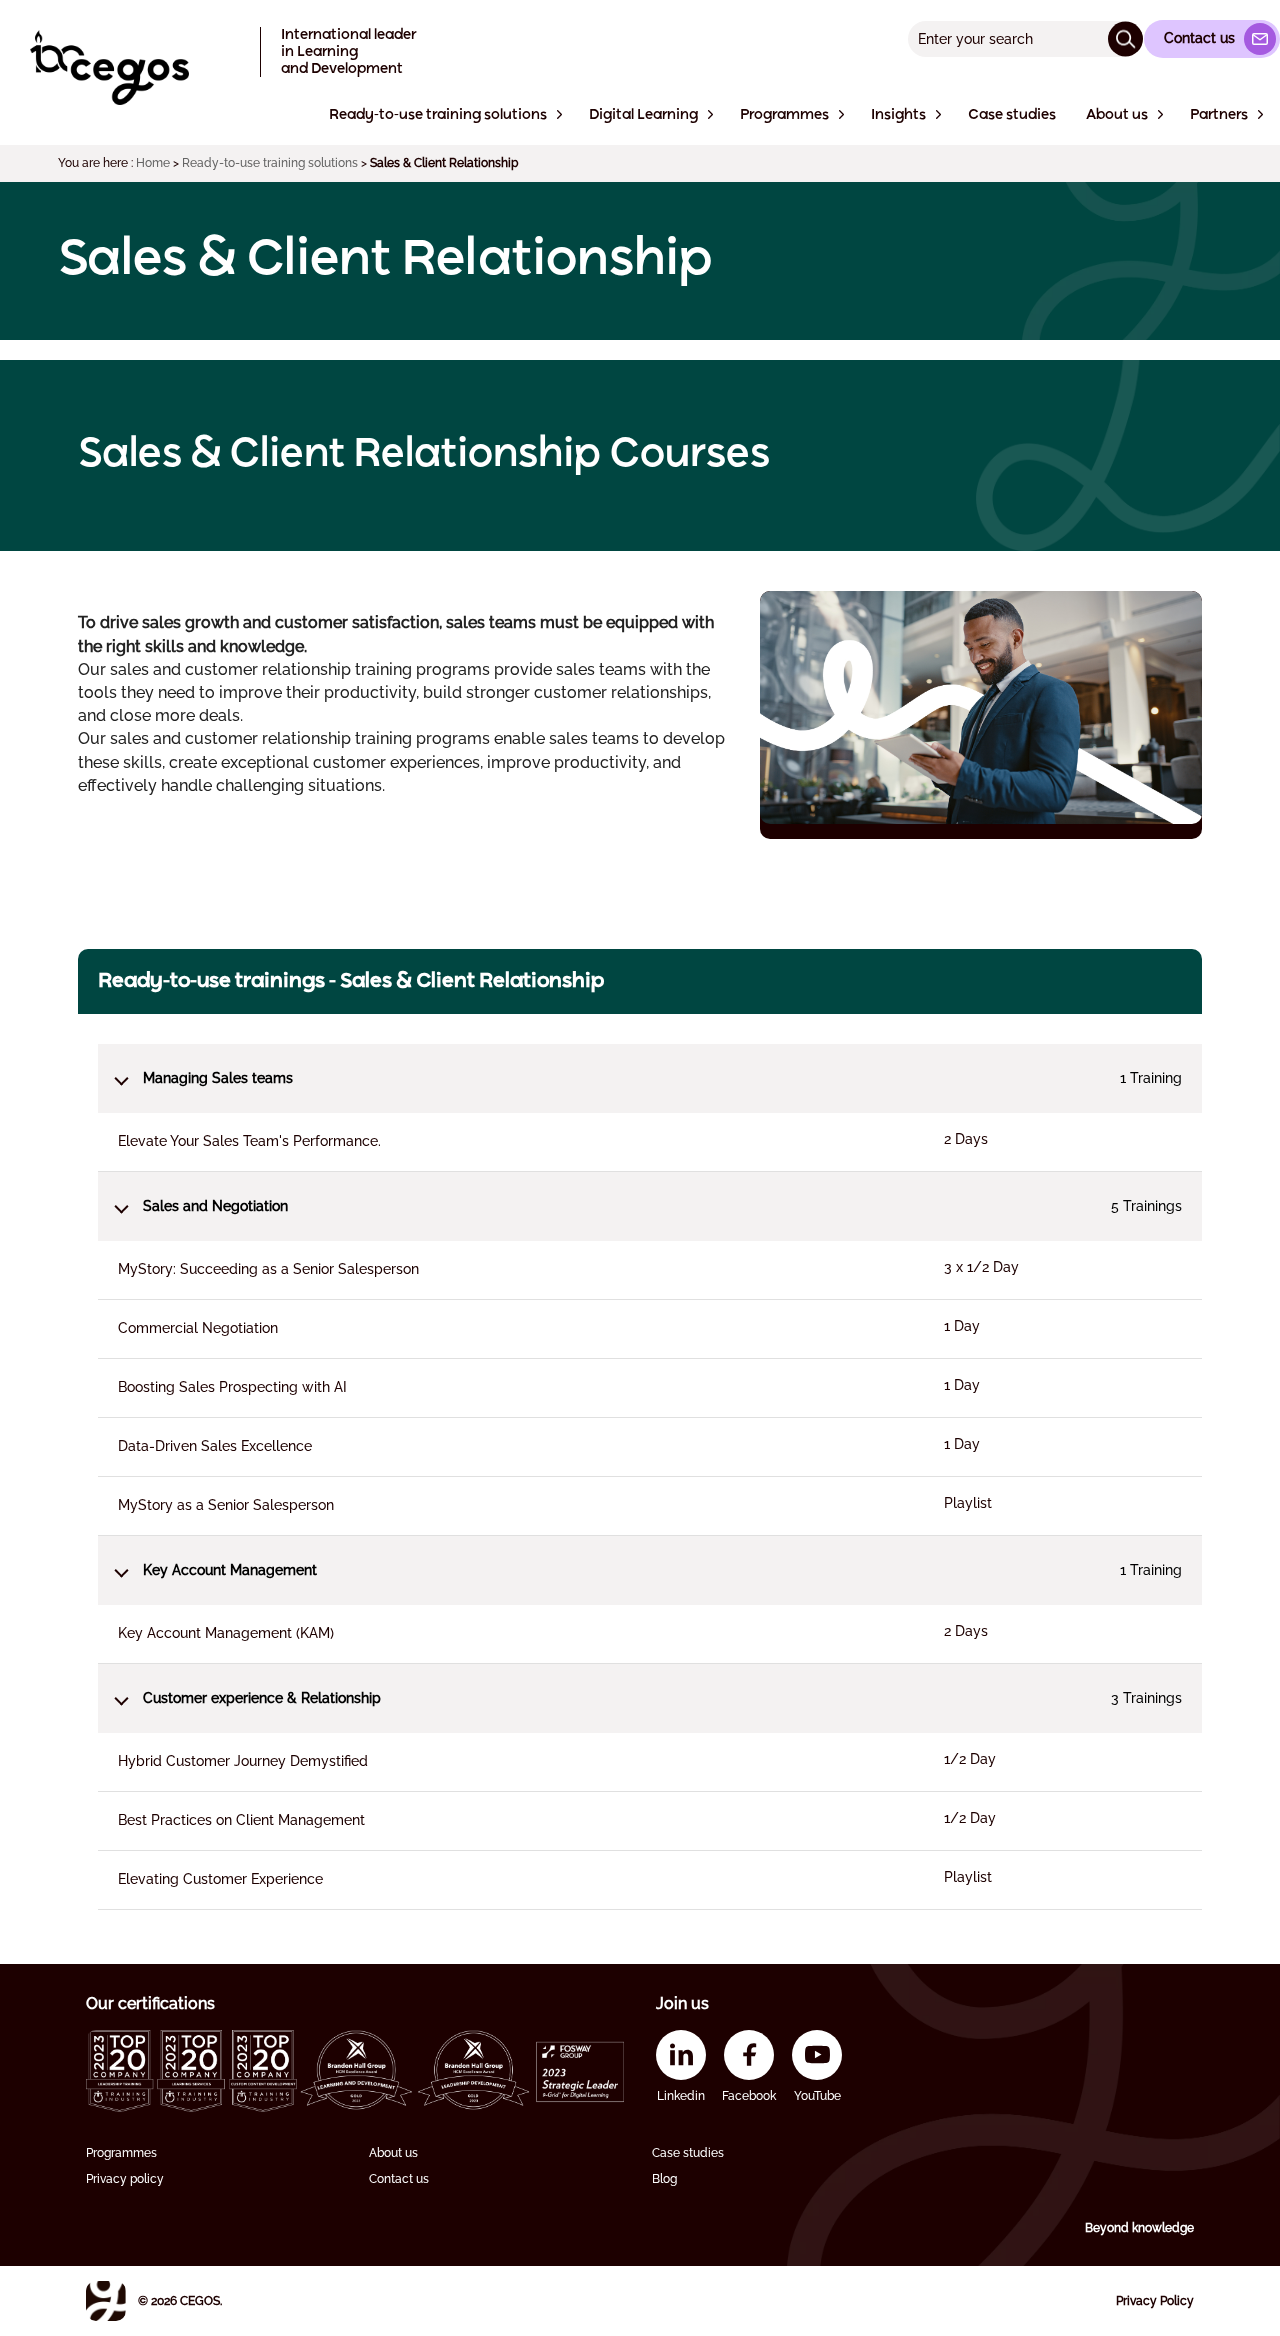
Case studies (688, 2153)
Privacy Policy (1155, 2301)
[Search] (1125, 38)
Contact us (399, 2179)
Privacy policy (125, 2179)
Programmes (121, 2153)
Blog (664, 2179)
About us (393, 2153)
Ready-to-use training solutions (270, 163)
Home (153, 163)
